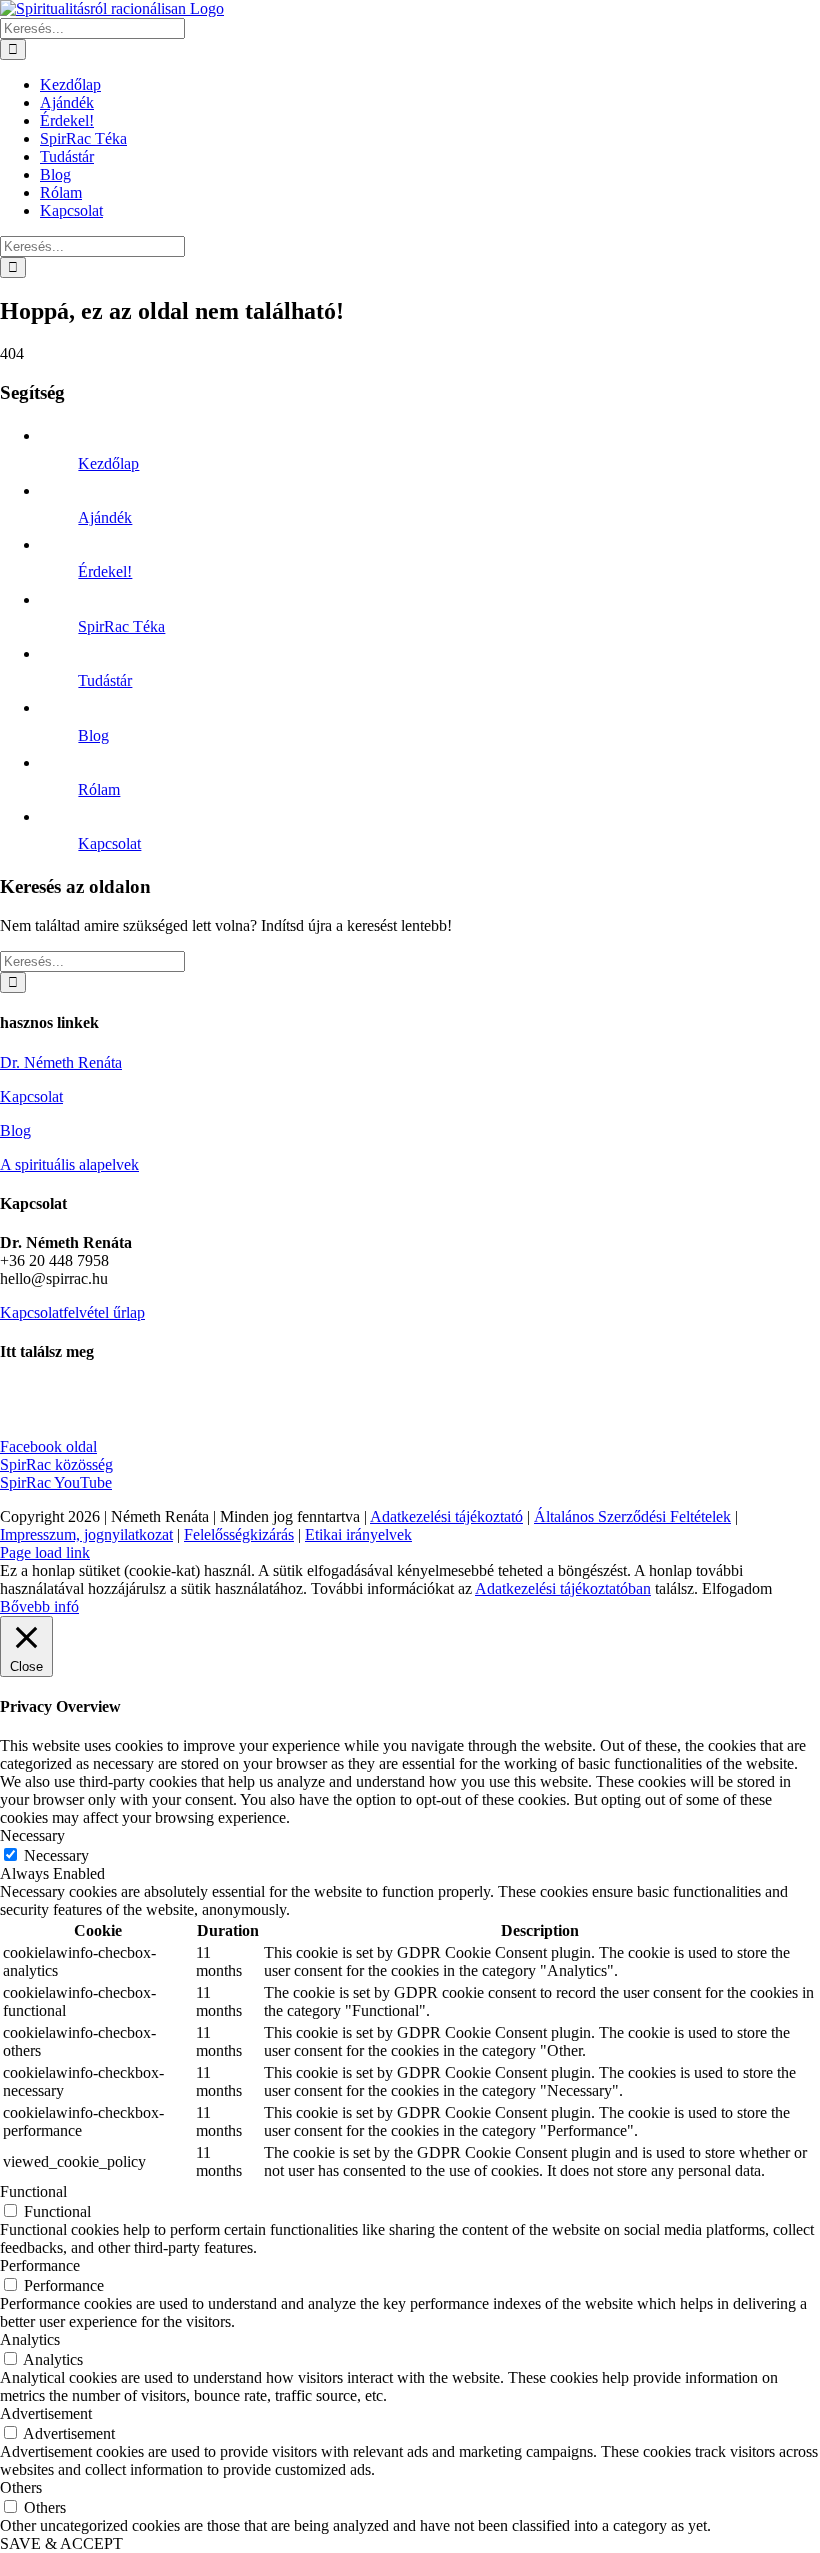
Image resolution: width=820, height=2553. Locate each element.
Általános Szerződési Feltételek (632, 1516)
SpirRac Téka (121, 626)
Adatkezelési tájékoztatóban (563, 1588)
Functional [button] (33, 2191)
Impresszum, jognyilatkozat (86, 1534)
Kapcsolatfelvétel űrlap (72, 1312)
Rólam (99, 789)
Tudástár (105, 680)
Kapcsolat (109, 843)
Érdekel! (105, 571)
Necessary (56, 1855)
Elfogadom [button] (737, 1588)
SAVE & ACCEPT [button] (61, 2543)
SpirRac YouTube (56, 1482)
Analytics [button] (30, 2339)
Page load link (45, 1552)
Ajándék (105, 517)
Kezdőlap (108, 463)
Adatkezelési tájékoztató (446, 1516)
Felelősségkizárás (239, 1534)
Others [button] (21, 2487)
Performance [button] (40, 2265)
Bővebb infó (39, 1606)
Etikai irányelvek (358, 1534)
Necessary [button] (32, 1835)
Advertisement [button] (46, 2413)
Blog (93, 735)
